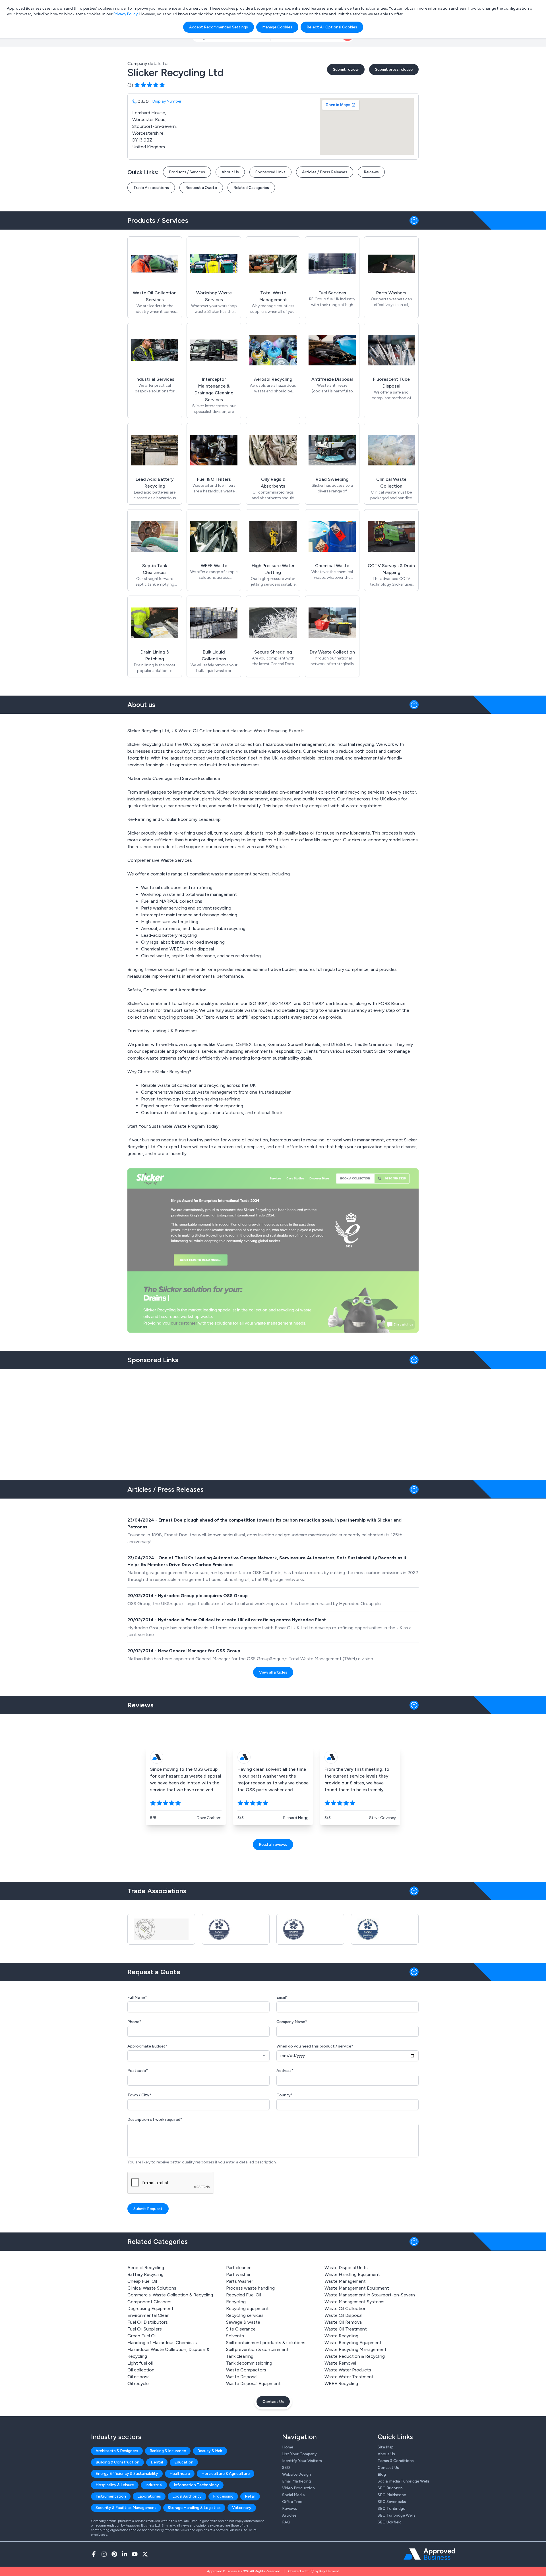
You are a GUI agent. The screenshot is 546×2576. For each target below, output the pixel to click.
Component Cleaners (149, 2302)
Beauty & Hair (210, 2451)
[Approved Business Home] (429, 2554)
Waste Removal (340, 2363)
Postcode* (138, 2071)
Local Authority (187, 2496)
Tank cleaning (240, 2356)
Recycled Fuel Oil (244, 2295)
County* (285, 2095)
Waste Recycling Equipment (353, 2343)
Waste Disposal (242, 2377)
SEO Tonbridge (391, 2509)
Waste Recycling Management (355, 2349)
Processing (223, 2496)
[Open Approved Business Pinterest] (114, 2554)
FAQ (286, 2522)
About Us (230, 172)
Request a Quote (201, 188)
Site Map (386, 2447)
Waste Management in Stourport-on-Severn (370, 2295)
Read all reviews (273, 1844)
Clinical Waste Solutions (152, 2288)
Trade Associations (151, 188)
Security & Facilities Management (126, 2508)
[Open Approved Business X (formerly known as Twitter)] (145, 2554)
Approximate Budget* (147, 2046)
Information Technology (196, 2485)
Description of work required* (155, 2120)
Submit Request (148, 2209)
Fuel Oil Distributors (148, 2322)
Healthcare (180, 2474)
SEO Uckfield (390, 2522)
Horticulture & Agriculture (226, 2474)
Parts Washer (240, 2281)
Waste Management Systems (354, 2302)
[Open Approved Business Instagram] (104, 2554)
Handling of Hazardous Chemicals (162, 2343)
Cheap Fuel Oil (142, 2281)
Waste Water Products (348, 2370)
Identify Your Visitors (302, 2461)
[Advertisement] (273, 1422)
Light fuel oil (140, 2363)
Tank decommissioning (249, 2363)
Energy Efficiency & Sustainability (127, 2474)
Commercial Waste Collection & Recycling (170, 2295)
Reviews (371, 172)
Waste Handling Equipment (352, 2274)
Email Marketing (296, 2481)
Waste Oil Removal (344, 2322)
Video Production (298, 2488)
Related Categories (251, 188)
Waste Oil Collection (346, 2308)
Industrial (154, 2485)
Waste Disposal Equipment (253, 2383)
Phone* (134, 2022)
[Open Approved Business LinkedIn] (125, 2554)
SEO (286, 2468)
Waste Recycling (341, 2336)
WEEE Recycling (341, 2383)
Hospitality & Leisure (115, 2485)
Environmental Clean (148, 2315)
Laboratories (149, 2496)
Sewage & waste (243, 2322)
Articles (289, 2515)
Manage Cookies (277, 27)
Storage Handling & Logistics (194, 2508)
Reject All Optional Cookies (332, 27)
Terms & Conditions (396, 2461)
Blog (382, 2474)
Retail (250, 2496)
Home (288, 2447)
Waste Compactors (246, 2370)
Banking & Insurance (168, 2451)
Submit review (346, 69)
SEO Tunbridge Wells (397, 2515)
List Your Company (299, 2454)
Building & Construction (117, 2462)
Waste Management (345, 2281)
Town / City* (139, 2095)
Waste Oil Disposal (343, 2315)
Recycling (236, 2302)
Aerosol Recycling (146, 2268)
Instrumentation (111, 2496)
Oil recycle (138, 2383)
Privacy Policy (126, 14)
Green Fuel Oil (142, 2336)
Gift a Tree (292, 2502)
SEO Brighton (390, 2488)
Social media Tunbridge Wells (404, 2481)
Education (184, 2462)
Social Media (293, 2495)
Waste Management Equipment (357, 2288)
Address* (285, 2071)
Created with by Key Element (314, 2571)
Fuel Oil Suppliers (145, 2329)
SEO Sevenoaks (392, 2502)
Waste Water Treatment (349, 2377)
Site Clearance (241, 2329)
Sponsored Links (270, 172)
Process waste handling (250, 2288)
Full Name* (137, 1997)
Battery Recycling (145, 2274)
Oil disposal (139, 2377)
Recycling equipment (247, 2308)
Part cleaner (238, 2268)
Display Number (167, 101)
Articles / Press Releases (325, 172)
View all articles (273, 1672)
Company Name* (292, 2022)
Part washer (238, 2274)
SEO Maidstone (392, 2495)
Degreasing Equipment (150, 2308)
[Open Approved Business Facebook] (94, 2554)
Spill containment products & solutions (266, 2343)
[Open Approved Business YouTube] (135, 2554)
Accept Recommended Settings (219, 27)
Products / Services (187, 172)
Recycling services (245, 2315)
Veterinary (242, 2508)
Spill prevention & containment (257, 2349)
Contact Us (273, 2402)
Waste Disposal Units (346, 2268)
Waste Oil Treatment (346, 2329)
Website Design (296, 2474)
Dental (157, 2462)
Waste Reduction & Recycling (355, 2356)
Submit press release (394, 69)
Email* (282, 1997)
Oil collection (141, 2370)
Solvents (235, 2336)
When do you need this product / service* (315, 2046)
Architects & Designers (117, 2451)
